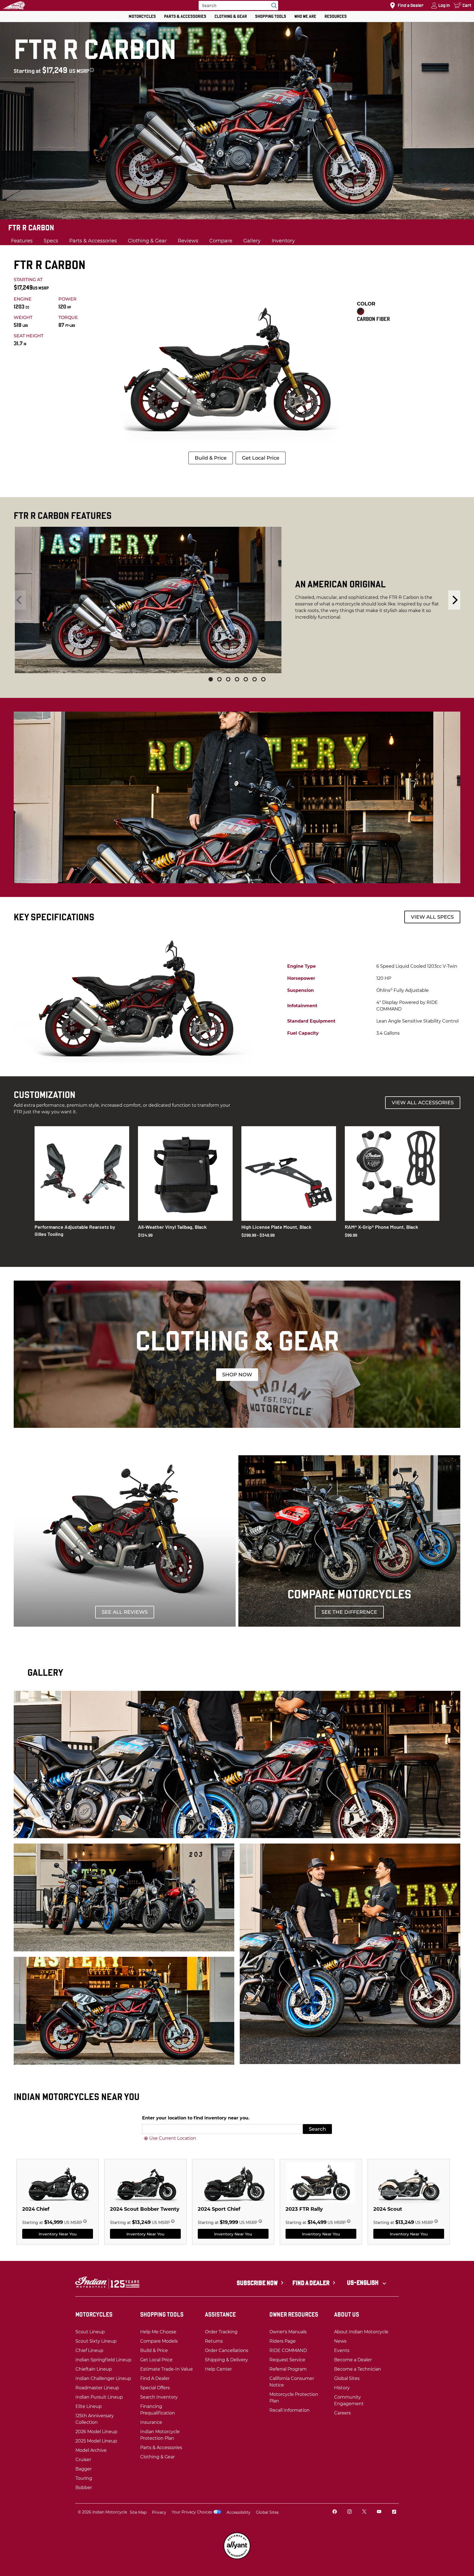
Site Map (138, 2512)
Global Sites (267, 2512)
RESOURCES (336, 16)
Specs (51, 241)
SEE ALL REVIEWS (125, 1612)
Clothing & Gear (147, 241)
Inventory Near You (58, 2234)
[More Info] (92, 70)
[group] (237, 600)
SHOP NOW (237, 1375)
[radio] (361, 311)
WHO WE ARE (305, 16)
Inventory (283, 241)
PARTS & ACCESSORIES (185, 16)
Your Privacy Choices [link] (192, 2512)
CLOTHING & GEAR (231, 16)
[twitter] (364, 2512)
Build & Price (211, 458)
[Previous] (20, 600)
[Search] (273, 5)
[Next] (454, 600)
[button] (211, 679)
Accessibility (239, 2512)
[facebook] (335, 2512)
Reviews (188, 241)
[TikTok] (394, 2512)
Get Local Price (261, 458)
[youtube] (379, 2512)
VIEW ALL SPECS (432, 917)
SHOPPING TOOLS (271, 16)
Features (22, 241)
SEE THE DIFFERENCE (349, 1612)
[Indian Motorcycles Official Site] (14, 5)
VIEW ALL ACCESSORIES (423, 1103)
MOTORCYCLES (142, 16)
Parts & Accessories (93, 241)
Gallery (252, 241)
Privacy (159, 2512)
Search (317, 2129)
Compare (221, 241)
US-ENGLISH (363, 2283)
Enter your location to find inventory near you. (196, 2118)
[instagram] (349, 2512)
